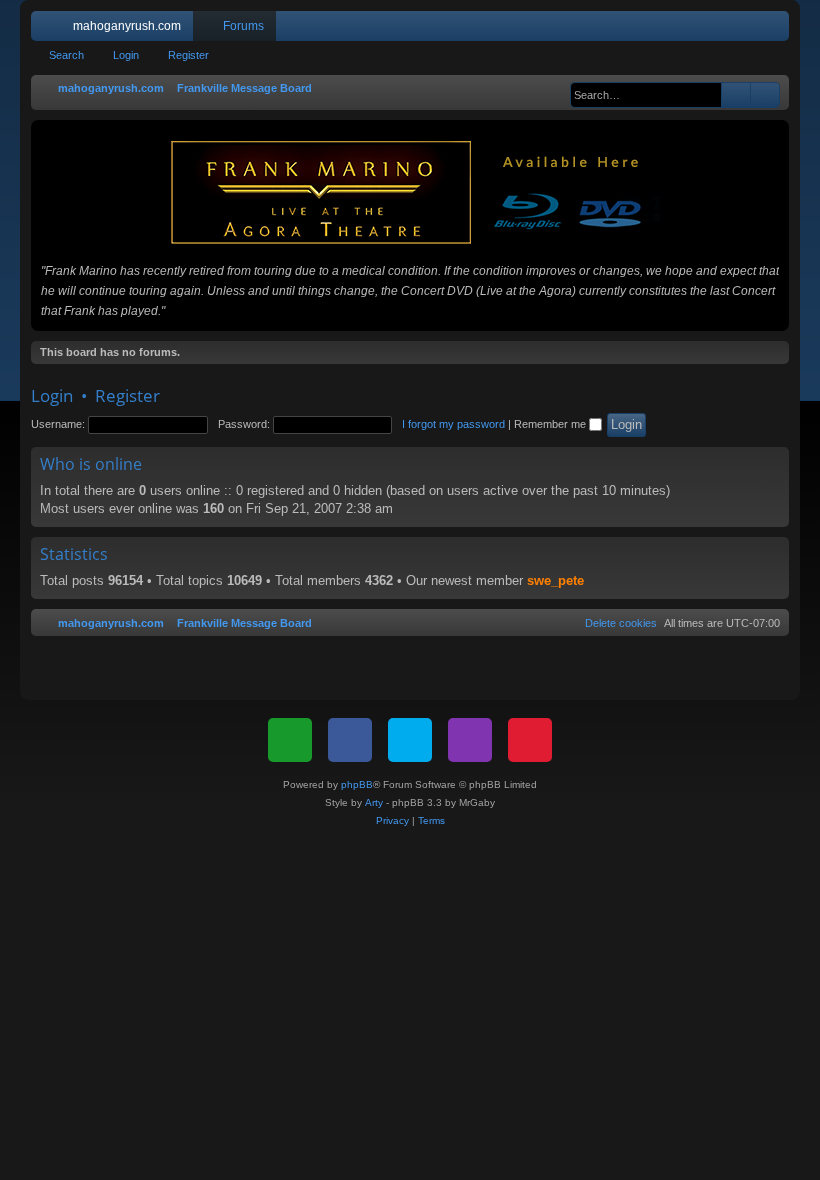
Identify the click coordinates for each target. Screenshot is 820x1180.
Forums (243, 26)
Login (126, 55)
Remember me (551, 424)
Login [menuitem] (748, 30)
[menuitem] (714, 26)
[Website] (290, 740)
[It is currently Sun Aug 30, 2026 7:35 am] (560, 89)
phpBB (357, 784)
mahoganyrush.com (127, 26)
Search (66, 55)
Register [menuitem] (778, 30)
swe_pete (555, 580)
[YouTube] (530, 740)
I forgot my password (453, 424)
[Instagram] (470, 740)
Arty (374, 802)
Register (188, 55)
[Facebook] (350, 740)
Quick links (50, 30)
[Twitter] (410, 740)
